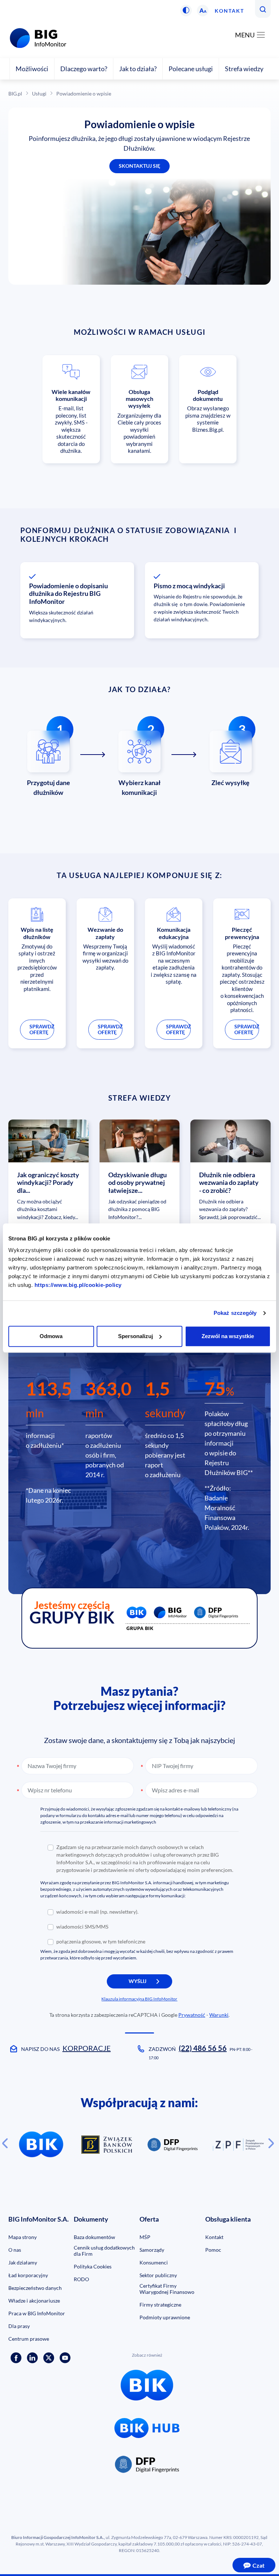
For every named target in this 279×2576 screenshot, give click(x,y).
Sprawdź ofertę (42, 1029)
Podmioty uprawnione (165, 2317)
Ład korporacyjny (28, 2275)
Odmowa (51, 1336)
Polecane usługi (191, 69)
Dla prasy (19, 2326)
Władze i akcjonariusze (34, 2301)
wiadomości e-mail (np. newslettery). (97, 1912)
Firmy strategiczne (160, 2305)
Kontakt (229, 11)
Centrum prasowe (29, 2339)
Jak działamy (23, 2262)
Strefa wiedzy (244, 69)
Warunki (219, 2015)
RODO (81, 2279)
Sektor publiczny (158, 2275)
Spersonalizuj (136, 1336)
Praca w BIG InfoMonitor (37, 2313)
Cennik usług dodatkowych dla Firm (104, 2251)
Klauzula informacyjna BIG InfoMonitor (139, 1999)
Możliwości (32, 69)
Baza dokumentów (94, 2237)
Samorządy (152, 2250)
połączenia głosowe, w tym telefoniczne (101, 1941)
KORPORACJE (87, 2048)
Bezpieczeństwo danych (35, 2288)
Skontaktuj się (139, 166)
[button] (186, 11)
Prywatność (192, 2015)
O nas (15, 2250)
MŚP (145, 2237)
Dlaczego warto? (84, 69)
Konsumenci (154, 2262)
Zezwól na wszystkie (228, 1336)
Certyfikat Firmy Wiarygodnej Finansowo (167, 2289)
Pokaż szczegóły (235, 1313)
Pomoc (213, 2250)
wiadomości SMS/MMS (82, 1927)
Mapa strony (23, 2237)
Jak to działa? (138, 69)
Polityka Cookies (93, 2266)
